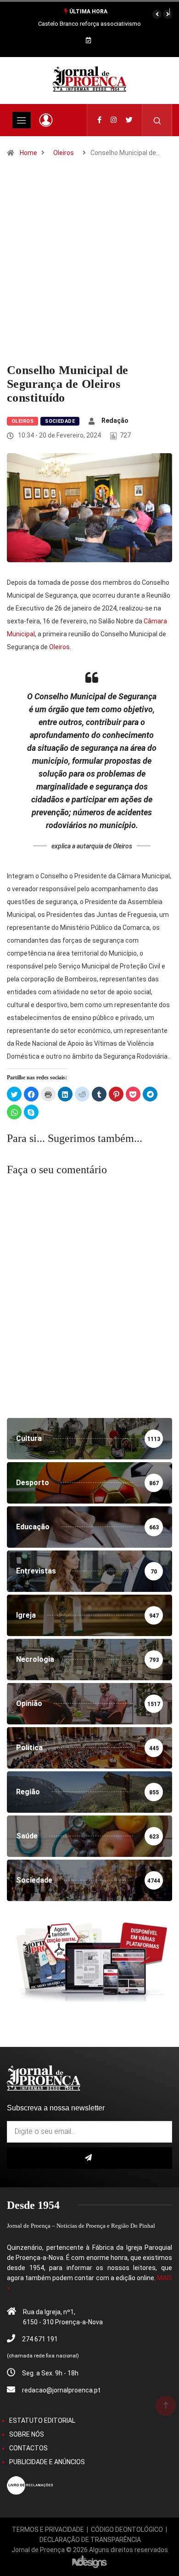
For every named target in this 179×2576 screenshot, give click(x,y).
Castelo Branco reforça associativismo (89, 24)
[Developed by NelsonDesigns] (89, 2561)
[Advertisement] (89, 269)
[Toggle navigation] (22, 120)
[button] (157, 14)
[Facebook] (99, 120)
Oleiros (64, 153)
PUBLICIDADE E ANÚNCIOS (47, 2462)
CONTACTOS (28, 2448)
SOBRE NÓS (27, 2434)
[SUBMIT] (89, 2158)
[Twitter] (129, 120)
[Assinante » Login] (46, 120)
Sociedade (60, 421)
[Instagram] (114, 120)
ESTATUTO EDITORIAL (42, 2420)
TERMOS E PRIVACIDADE (48, 2530)
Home (28, 153)
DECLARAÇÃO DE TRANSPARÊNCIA (90, 2540)
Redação (115, 421)
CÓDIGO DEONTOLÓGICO (127, 2530)
